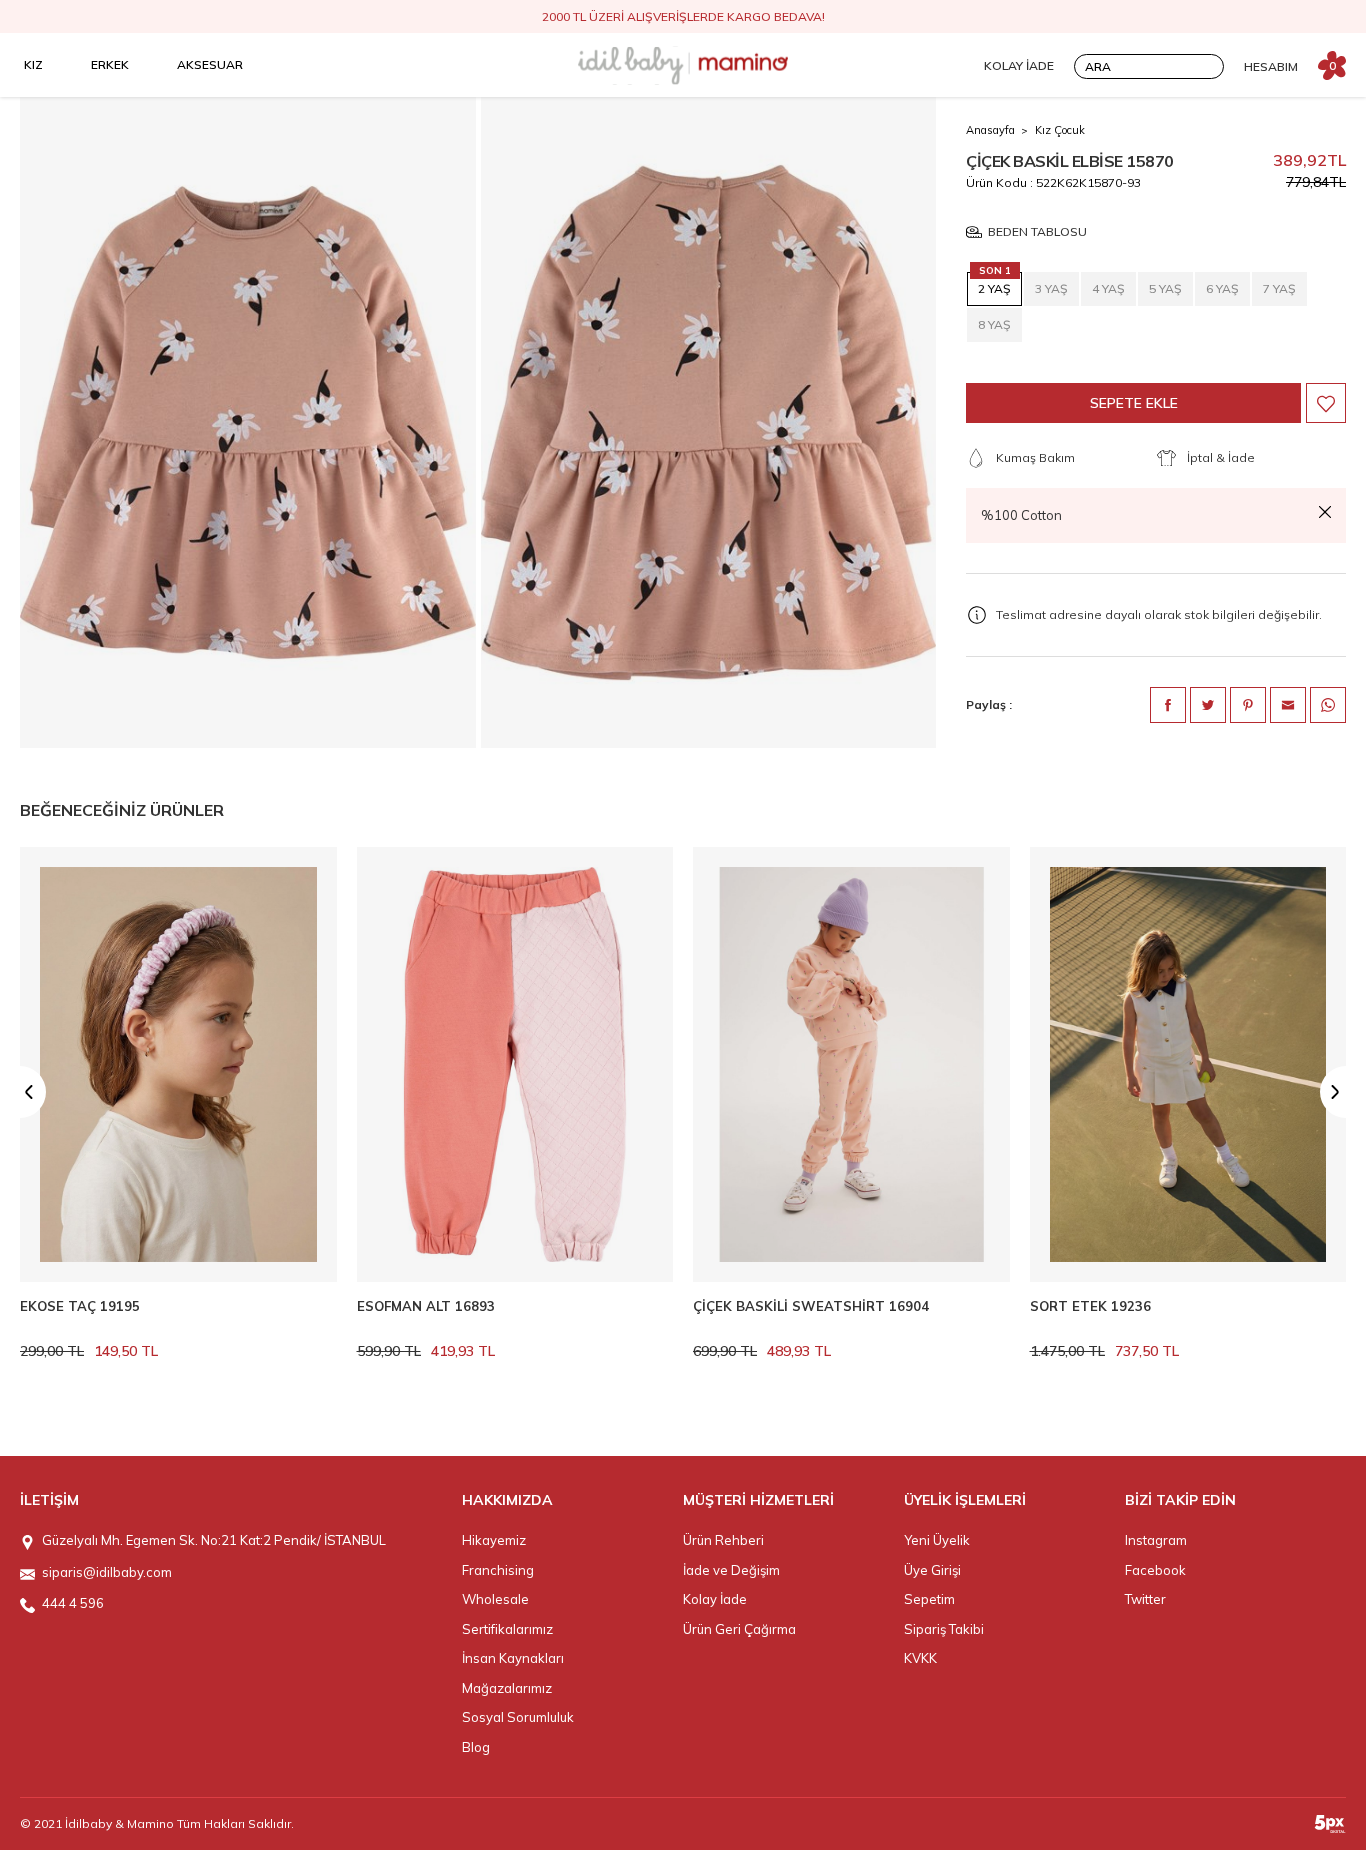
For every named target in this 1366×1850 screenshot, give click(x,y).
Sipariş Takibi (944, 1629)
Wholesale (495, 1599)
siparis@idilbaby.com (107, 1572)
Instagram (1156, 1540)
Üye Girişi (932, 1570)
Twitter (1145, 1599)
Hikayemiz (494, 1540)
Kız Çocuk (1060, 130)
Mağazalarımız (507, 1688)
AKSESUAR (210, 64)
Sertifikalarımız (507, 1629)
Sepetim (929, 1599)
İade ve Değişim (731, 1570)
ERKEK (110, 64)
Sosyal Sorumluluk (518, 1717)
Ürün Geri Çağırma (739, 1629)
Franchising (498, 1570)
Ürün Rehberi (723, 1540)
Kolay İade (715, 1599)
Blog (476, 1747)
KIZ (33, 64)
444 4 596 (73, 1603)
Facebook (1155, 1570)
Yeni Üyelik (937, 1540)
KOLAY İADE (1019, 65)
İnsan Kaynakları (513, 1658)
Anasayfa (990, 130)
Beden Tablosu (1037, 232)
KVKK (920, 1658)
